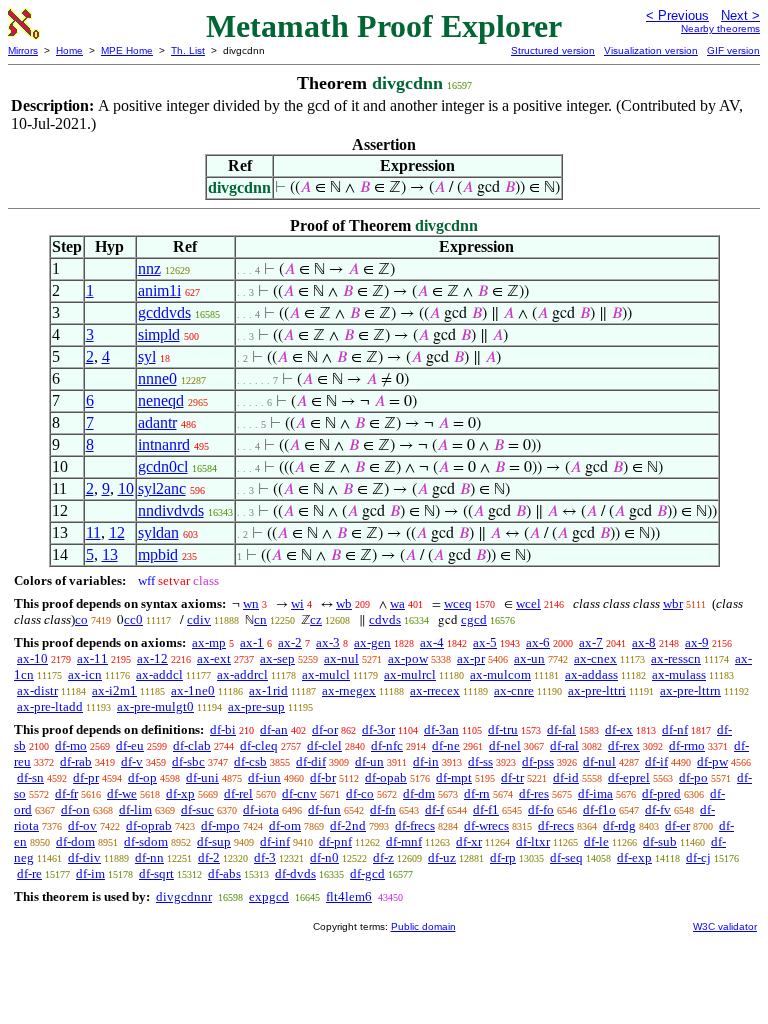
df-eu (130, 745)
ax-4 (432, 642)
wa (397, 603)
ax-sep (277, 658)
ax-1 (252, 642)
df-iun (264, 777)
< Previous (677, 15)
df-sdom (146, 841)
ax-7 (591, 642)
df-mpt (454, 777)
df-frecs (415, 825)
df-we (122, 793)
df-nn (149, 857)
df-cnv (299, 793)
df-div (84, 857)
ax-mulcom (500, 674)
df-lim (135, 809)
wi (297, 603)
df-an (274, 729)
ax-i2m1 (114, 690)
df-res (534, 793)
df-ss (480, 761)
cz (316, 619)
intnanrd (164, 444)
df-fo (541, 809)
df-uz (442, 857)
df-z (383, 857)
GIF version (733, 50)
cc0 (133, 619)
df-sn (30, 777)
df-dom (75, 841)
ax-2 (290, 642)
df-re (29, 873)
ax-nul (341, 658)
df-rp (503, 857)
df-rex (624, 745)
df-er (677, 825)
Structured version (553, 50)
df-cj (698, 857)
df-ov (82, 825)
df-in (426, 761)
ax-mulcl (326, 674)
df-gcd (367, 873)
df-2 (209, 857)
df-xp (180, 793)
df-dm (419, 793)
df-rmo (687, 745)
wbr (673, 603)
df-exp (634, 857)
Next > (740, 15)
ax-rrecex (435, 690)
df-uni (202, 777)
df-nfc (387, 745)
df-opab (386, 777)
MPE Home (127, 50)
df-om (285, 825)
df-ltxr (533, 841)
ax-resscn (676, 658)
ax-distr (37, 690)
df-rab (76, 761)
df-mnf (404, 841)
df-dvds (295, 873)
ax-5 (485, 642)
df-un (369, 761)
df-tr (512, 777)
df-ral (564, 745)
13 (110, 554)
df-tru (503, 729)
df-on (75, 809)
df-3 (265, 857)
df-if (656, 761)
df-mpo (220, 825)
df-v (132, 761)
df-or (325, 729)
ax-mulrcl (410, 674)
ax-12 (152, 658)
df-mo (71, 745)
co (81, 619)
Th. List (188, 50)
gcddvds (164, 312)
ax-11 (92, 658)
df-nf (675, 729)
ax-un (529, 658)
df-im (90, 873)
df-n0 (324, 857)
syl (147, 356)
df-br (323, 777)
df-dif (311, 761)
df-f (434, 809)
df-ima (595, 793)
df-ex (619, 729)
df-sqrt (156, 873)
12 (117, 532)
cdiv (199, 619)
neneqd (161, 400)
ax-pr (471, 658)
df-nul (599, 761)
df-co (360, 793)
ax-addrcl (242, 674)
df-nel (505, 745)
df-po (693, 777)
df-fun (324, 809)
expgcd (269, 896)
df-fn (383, 809)
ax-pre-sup (256, 706)
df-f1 (486, 809)
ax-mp (209, 642)
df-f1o (599, 809)
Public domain (423, 926)
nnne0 (157, 378)
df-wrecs (486, 825)
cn (260, 619)
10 (126, 488)
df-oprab (149, 825)
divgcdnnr (184, 896)
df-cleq (259, 745)
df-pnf (335, 841)
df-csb (250, 761)
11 (93, 532)
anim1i (159, 290)
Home (69, 50)
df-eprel (629, 777)
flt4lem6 (349, 896)
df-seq (566, 857)
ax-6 (538, 642)
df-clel (324, 745)
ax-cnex (595, 658)
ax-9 (697, 642)
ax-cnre (514, 690)
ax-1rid (268, 690)
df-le (596, 841)
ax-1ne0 (193, 690)
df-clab (192, 745)
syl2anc (162, 488)
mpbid (158, 554)
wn (251, 603)
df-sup (214, 841)
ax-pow (408, 658)
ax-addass (591, 674)
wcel (528, 603)
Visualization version (651, 50)
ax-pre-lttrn (690, 690)
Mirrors (23, 50)
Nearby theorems (720, 28)
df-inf (275, 841)
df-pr (86, 777)
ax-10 (32, 658)
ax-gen (372, 642)
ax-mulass (679, 674)
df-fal (561, 729)
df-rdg (619, 825)
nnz (149, 268)
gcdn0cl (163, 466)
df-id (566, 777)
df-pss (538, 761)
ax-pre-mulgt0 (155, 706)
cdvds (385, 619)
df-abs (224, 873)
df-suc (197, 809)
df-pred (661, 793)
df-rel (238, 793)
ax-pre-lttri (597, 690)
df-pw (712, 761)
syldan (158, 532)
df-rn (477, 793)
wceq (458, 603)
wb (344, 603)
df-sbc (188, 761)
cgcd (474, 619)
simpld (159, 334)
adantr (157, 422)
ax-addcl (159, 674)
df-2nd (348, 825)
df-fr (66, 793)
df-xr (469, 841)
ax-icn (85, 674)
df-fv (658, 809)
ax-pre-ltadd (50, 706)
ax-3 (328, 642)
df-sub (660, 841)
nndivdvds (171, 510)
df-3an (441, 729)
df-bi (223, 729)
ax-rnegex (349, 690)
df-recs (556, 825)
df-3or (378, 729)
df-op (142, 777)
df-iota (261, 809)
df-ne (446, 745)
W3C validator (725, 926)
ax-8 (644, 642)
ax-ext (214, 658)
